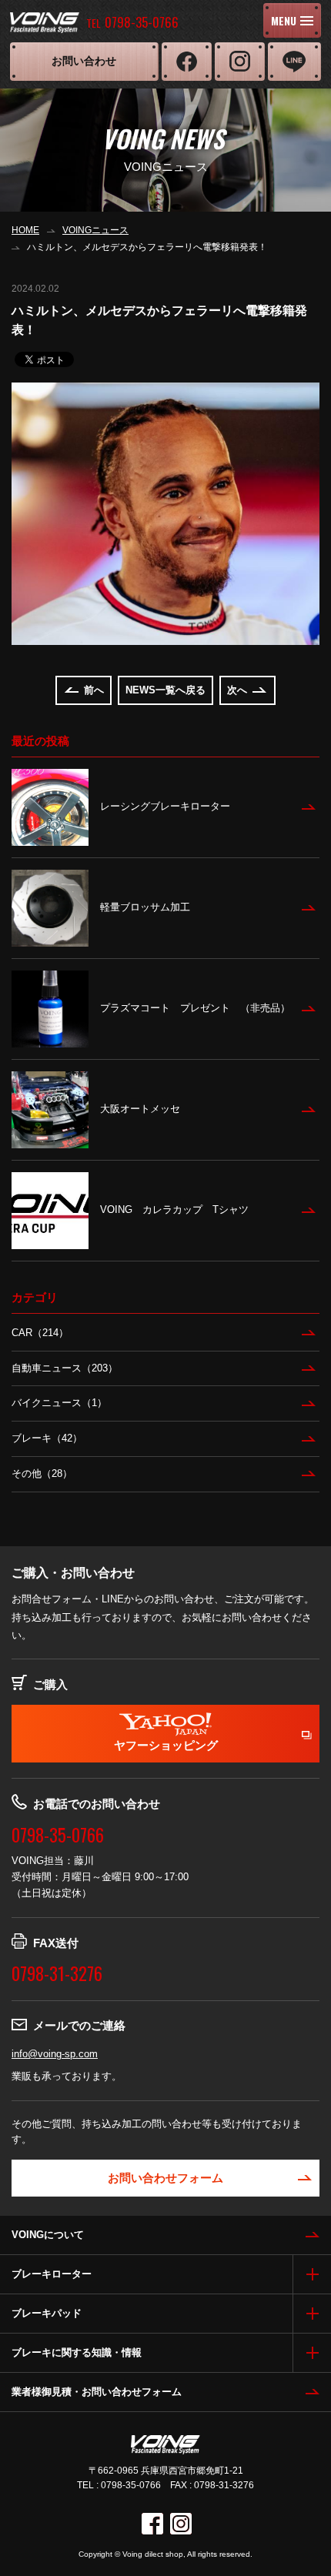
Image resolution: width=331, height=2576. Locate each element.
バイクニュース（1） (59, 1403)
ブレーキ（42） (47, 1438)
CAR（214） (40, 1333)
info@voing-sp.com (55, 2054)
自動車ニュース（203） (65, 1368)
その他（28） (42, 1473)
